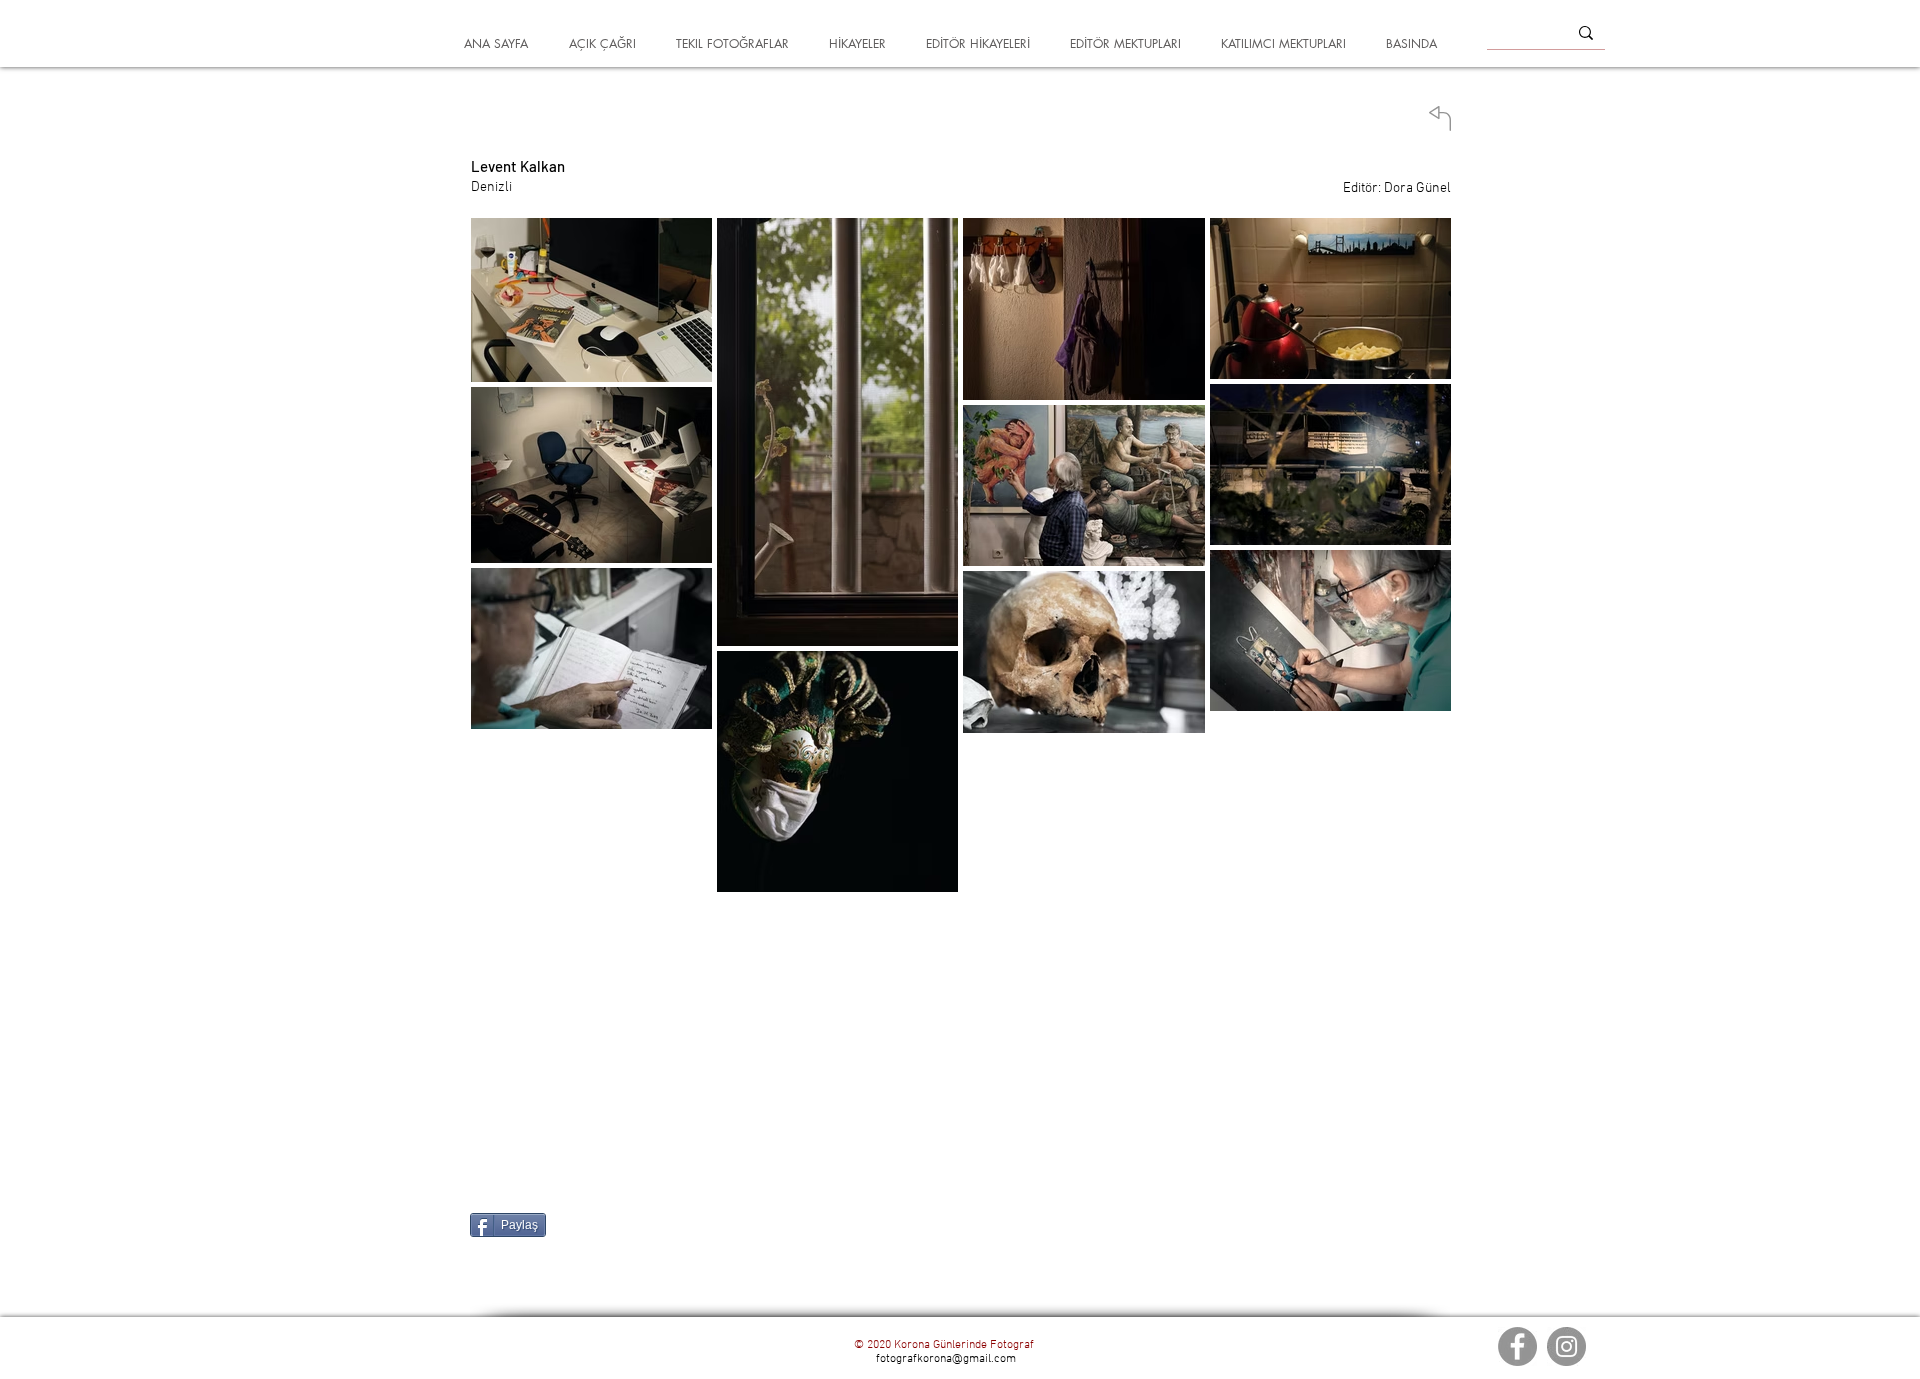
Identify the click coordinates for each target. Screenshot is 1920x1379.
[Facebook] (1517, 1346)
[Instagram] (1566, 1346)
